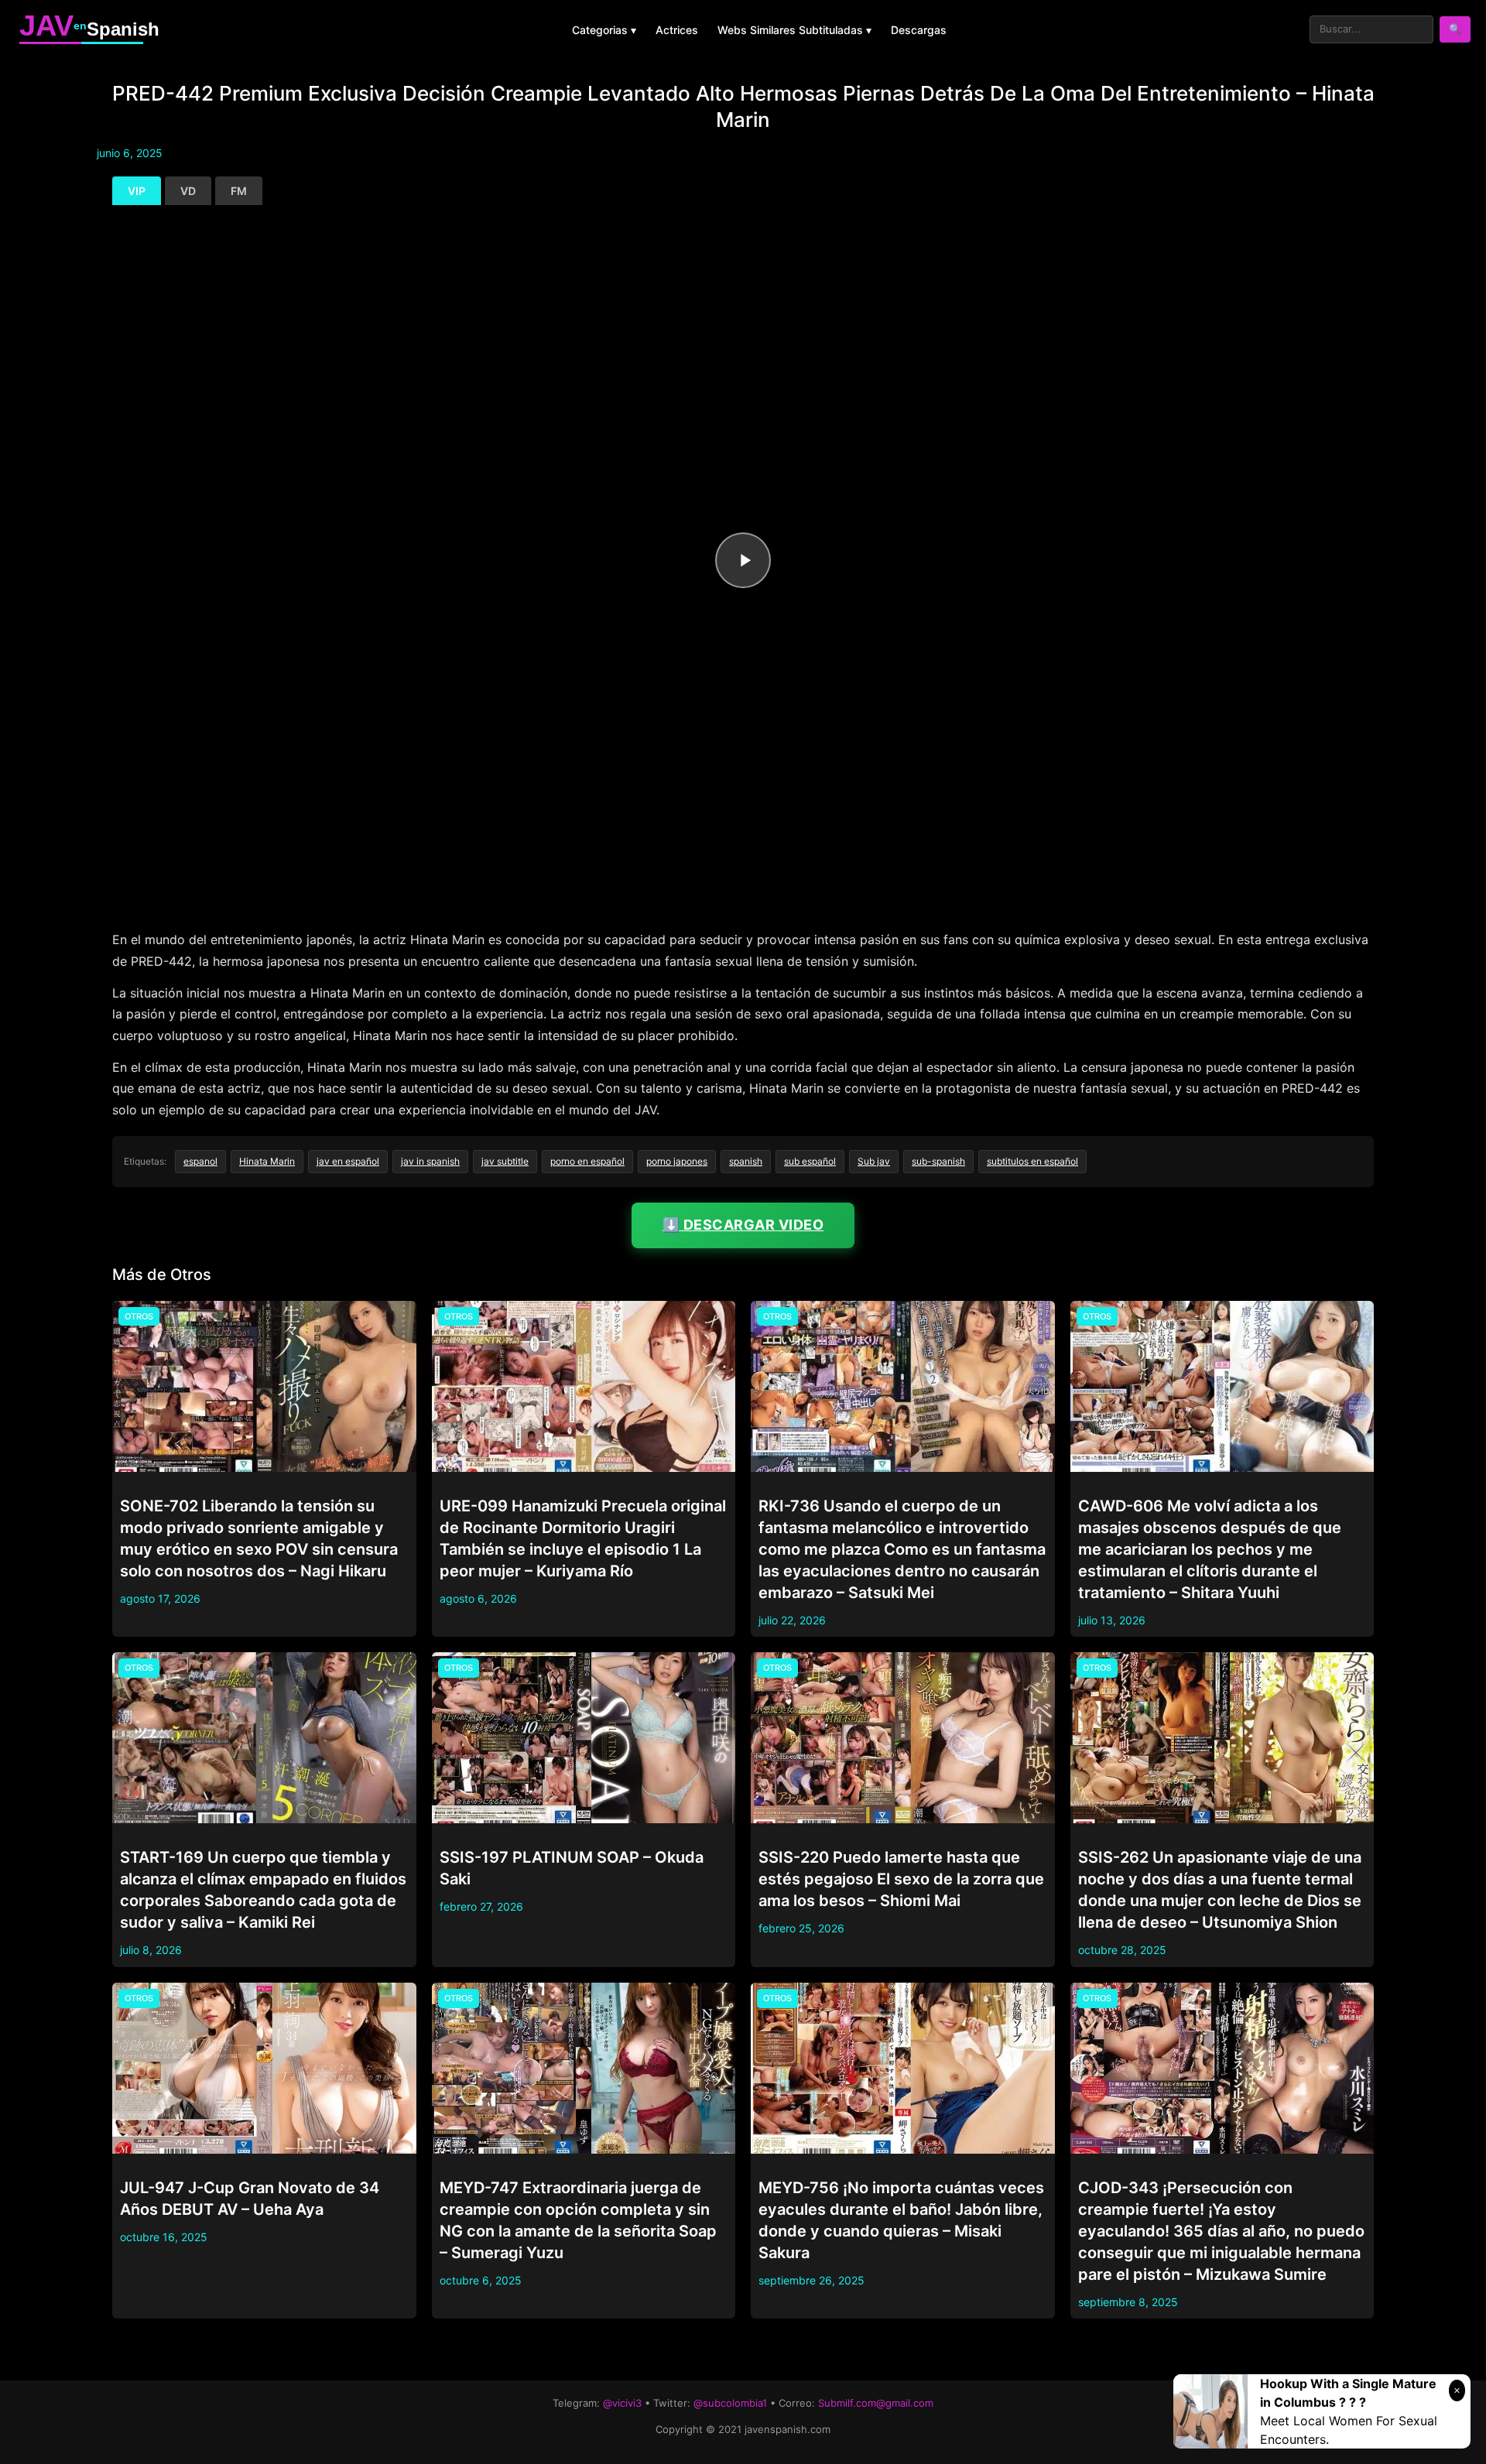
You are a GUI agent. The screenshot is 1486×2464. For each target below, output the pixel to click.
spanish (746, 1161)
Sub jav (874, 1161)
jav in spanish (430, 1161)
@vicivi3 (622, 2403)
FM (239, 191)
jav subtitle (505, 1161)
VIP (137, 191)
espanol (200, 1161)
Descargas (919, 30)
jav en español (348, 1161)
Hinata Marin (267, 1161)
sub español (810, 1161)
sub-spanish (938, 1161)
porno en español (587, 1161)
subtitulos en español (1032, 1161)
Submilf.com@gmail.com (876, 2403)
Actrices (677, 30)
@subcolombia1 (730, 2403)
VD (188, 191)
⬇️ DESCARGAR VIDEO (743, 1225)
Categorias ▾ (604, 30)
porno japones (677, 1161)
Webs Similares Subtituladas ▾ (794, 30)
